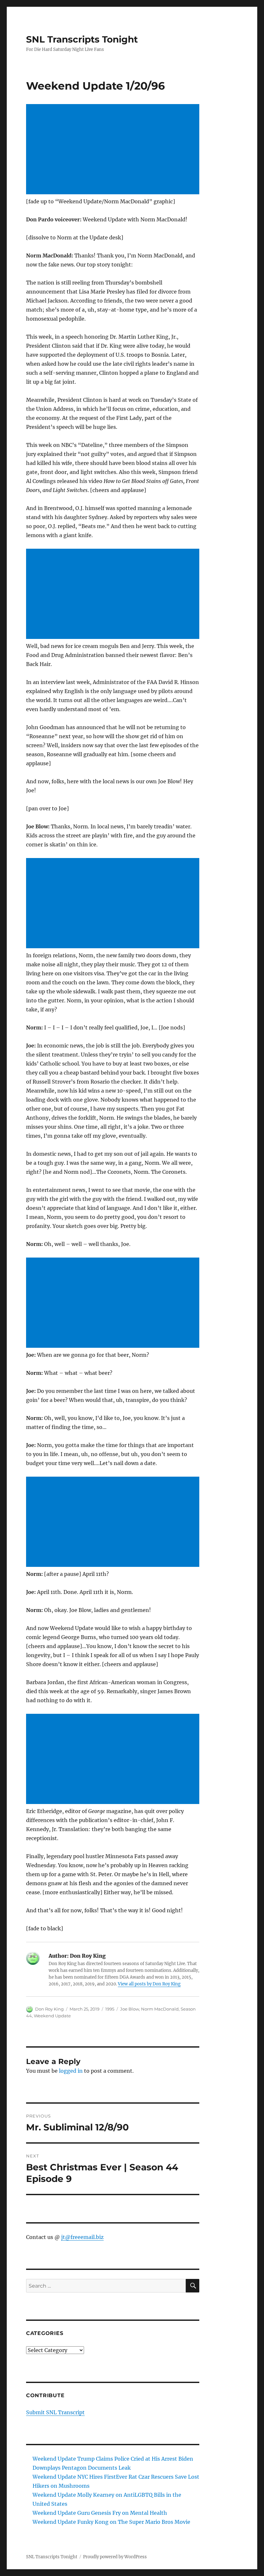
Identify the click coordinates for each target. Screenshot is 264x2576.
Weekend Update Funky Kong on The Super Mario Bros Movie (111, 2522)
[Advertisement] (114, 150)
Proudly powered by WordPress (115, 2557)
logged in (71, 2071)
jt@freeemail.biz (82, 2237)
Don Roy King (49, 2009)
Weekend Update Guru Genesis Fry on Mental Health (100, 2513)
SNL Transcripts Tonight (82, 39)
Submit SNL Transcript (55, 2412)
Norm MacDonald (160, 2009)
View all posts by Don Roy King (149, 1984)
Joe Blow (130, 2009)
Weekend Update (52, 2016)
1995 (110, 2009)
